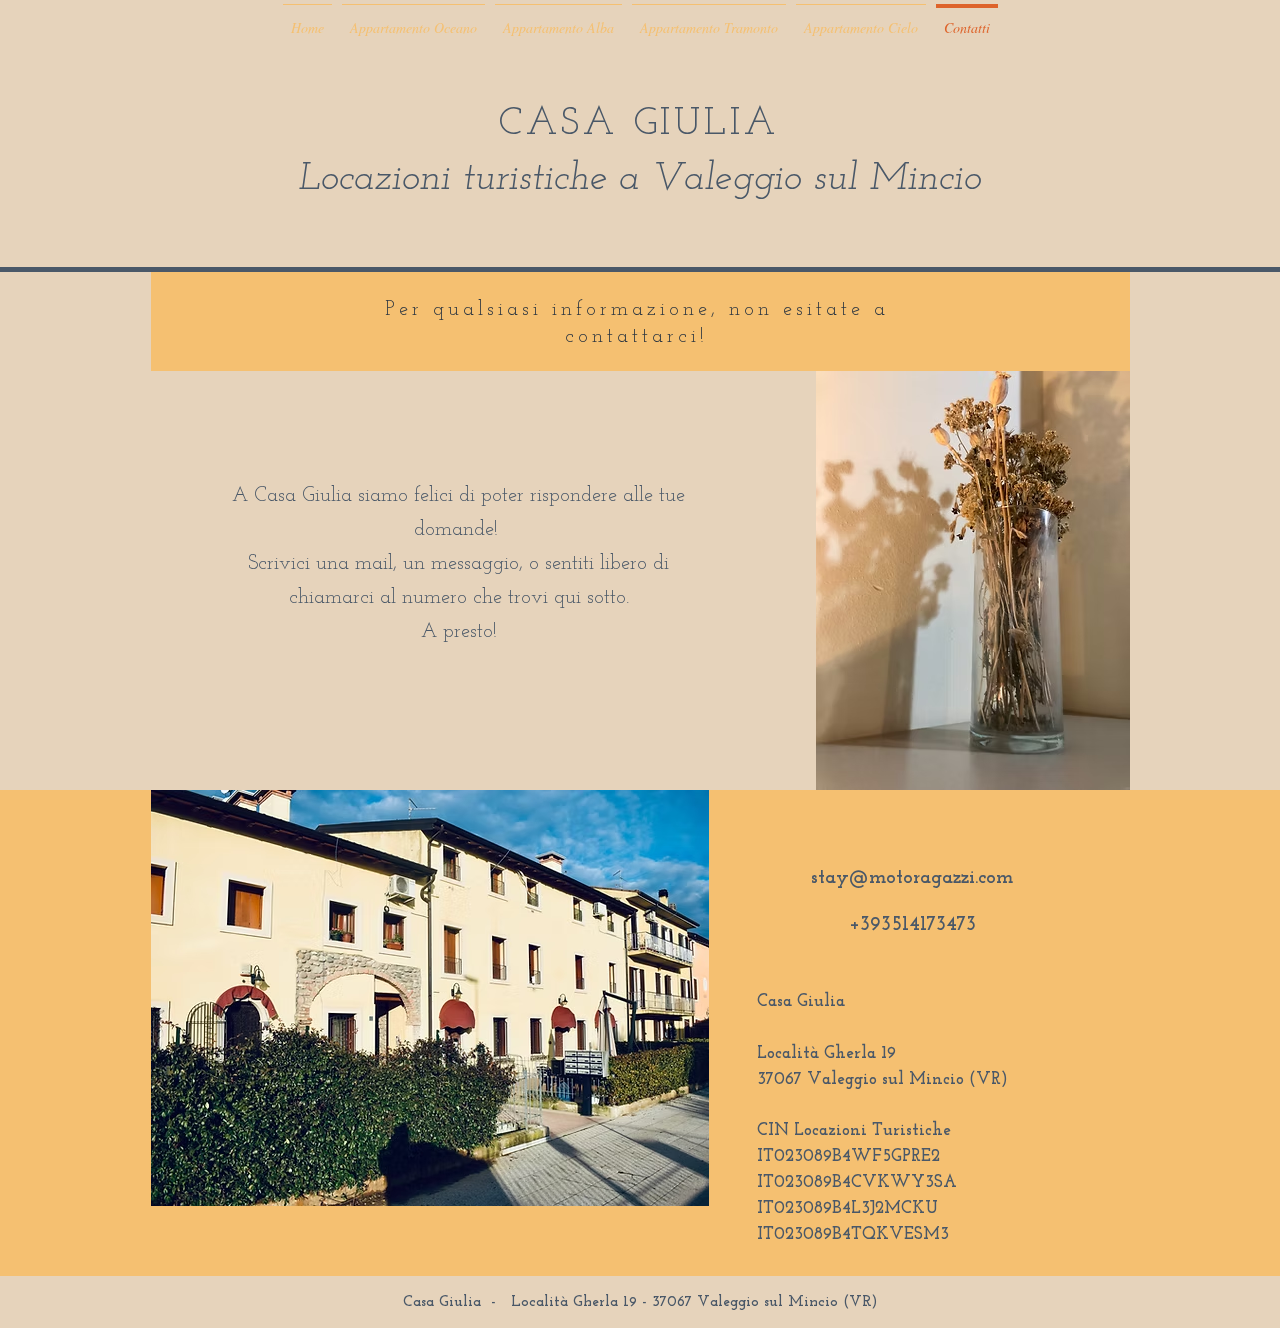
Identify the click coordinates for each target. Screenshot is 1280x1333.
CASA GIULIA (639, 124)
